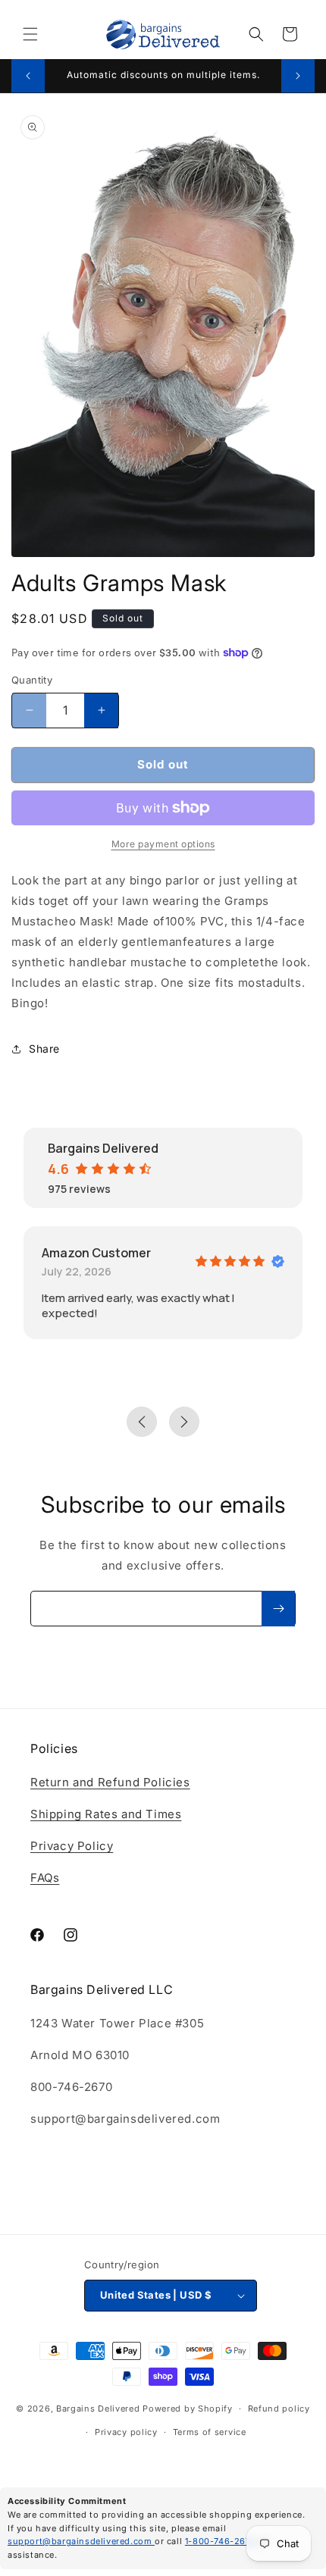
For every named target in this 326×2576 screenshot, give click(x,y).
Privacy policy (126, 2432)
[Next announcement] (298, 76)
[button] (30, 34)
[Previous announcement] (28, 76)
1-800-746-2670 (222, 2541)
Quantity (32, 680)
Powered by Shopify (188, 2409)
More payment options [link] (163, 844)
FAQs (45, 1878)
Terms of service (210, 2432)
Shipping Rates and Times (106, 1814)
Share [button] (44, 1049)
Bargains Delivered (98, 2409)
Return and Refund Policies (110, 1782)
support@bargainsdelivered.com (81, 2541)
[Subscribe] (278, 1609)
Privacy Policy (72, 1846)
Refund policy (279, 2409)
